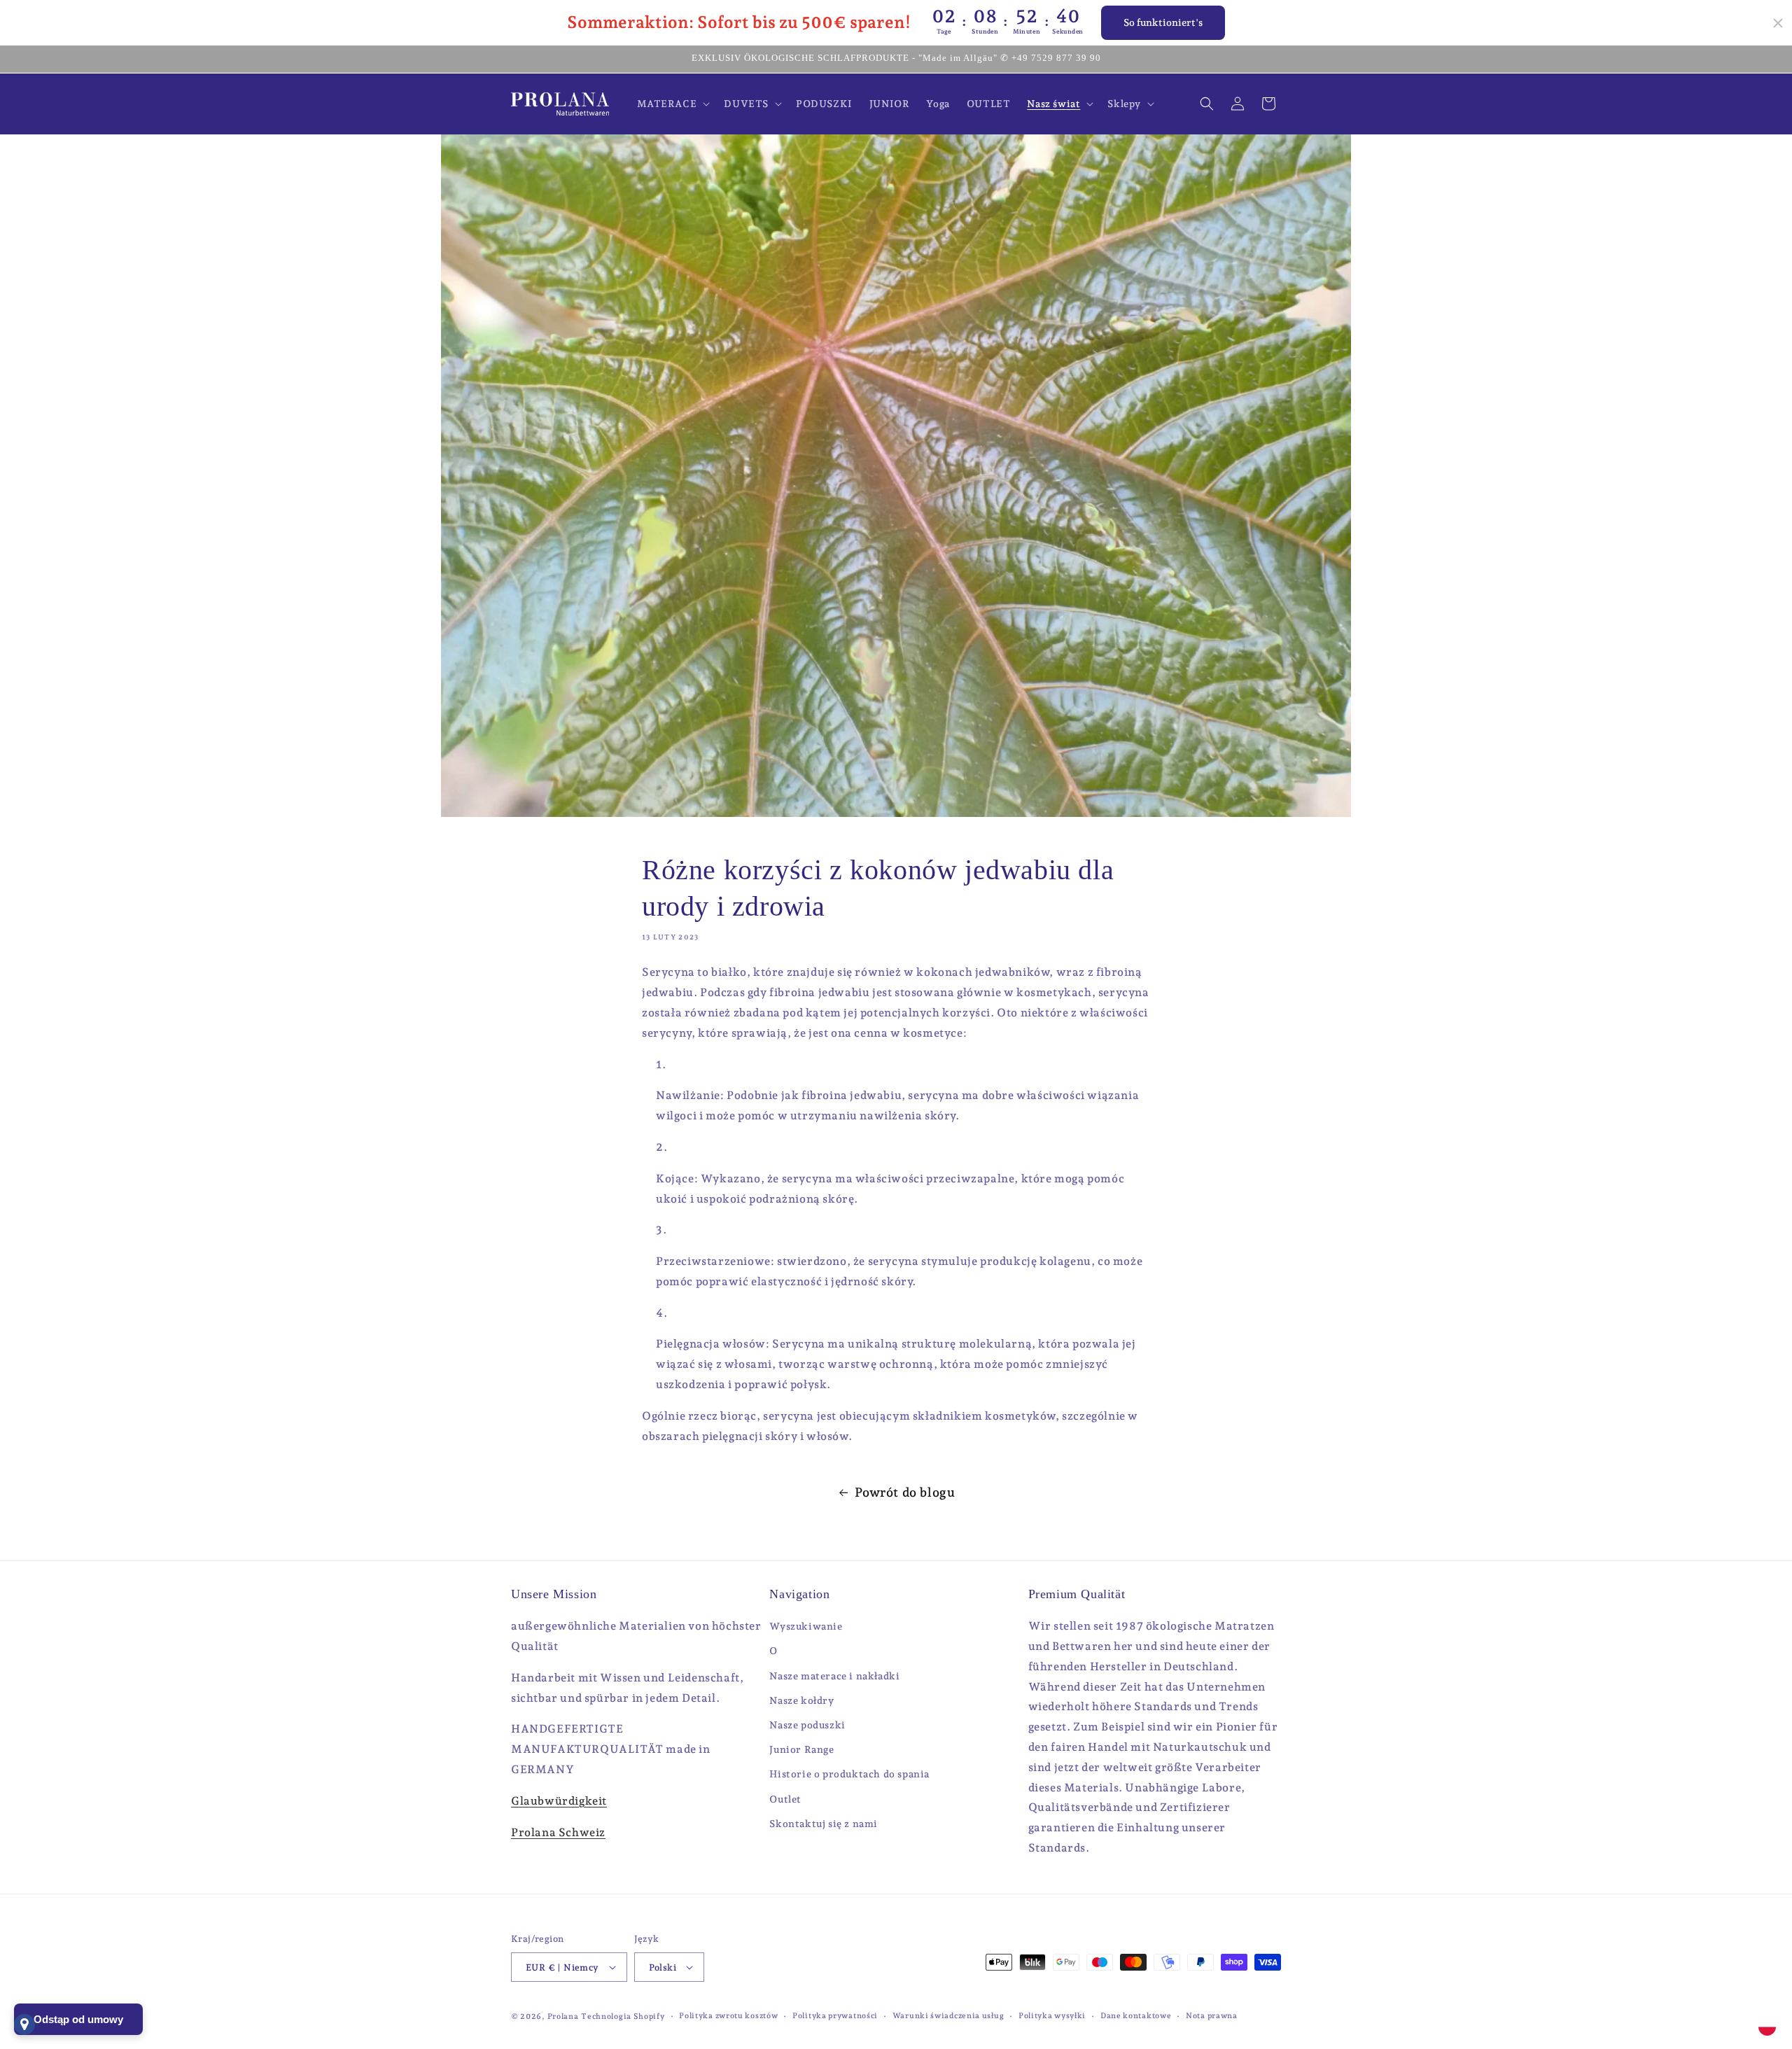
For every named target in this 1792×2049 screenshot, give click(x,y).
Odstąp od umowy (78, 2019)
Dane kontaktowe (1136, 2016)
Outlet (785, 1799)
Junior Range (801, 1749)
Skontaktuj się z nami (824, 1824)
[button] (672, 104)
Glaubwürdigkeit (559, 1801)
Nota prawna (1212, 2016)
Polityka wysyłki (1052, 2016)
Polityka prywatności (835, 2016)
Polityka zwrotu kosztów (728, 2016)
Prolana (563, 2016)
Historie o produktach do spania (849, 1774)
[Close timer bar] (1778, 23)
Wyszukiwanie (806, 1626)
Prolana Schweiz (558, 1832)
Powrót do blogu (905, 1492)
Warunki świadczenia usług (948, 2016)
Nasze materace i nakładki (834, 1676)
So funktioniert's (1163, 22)
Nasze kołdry (801, 1700)
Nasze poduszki (807, 1725)
